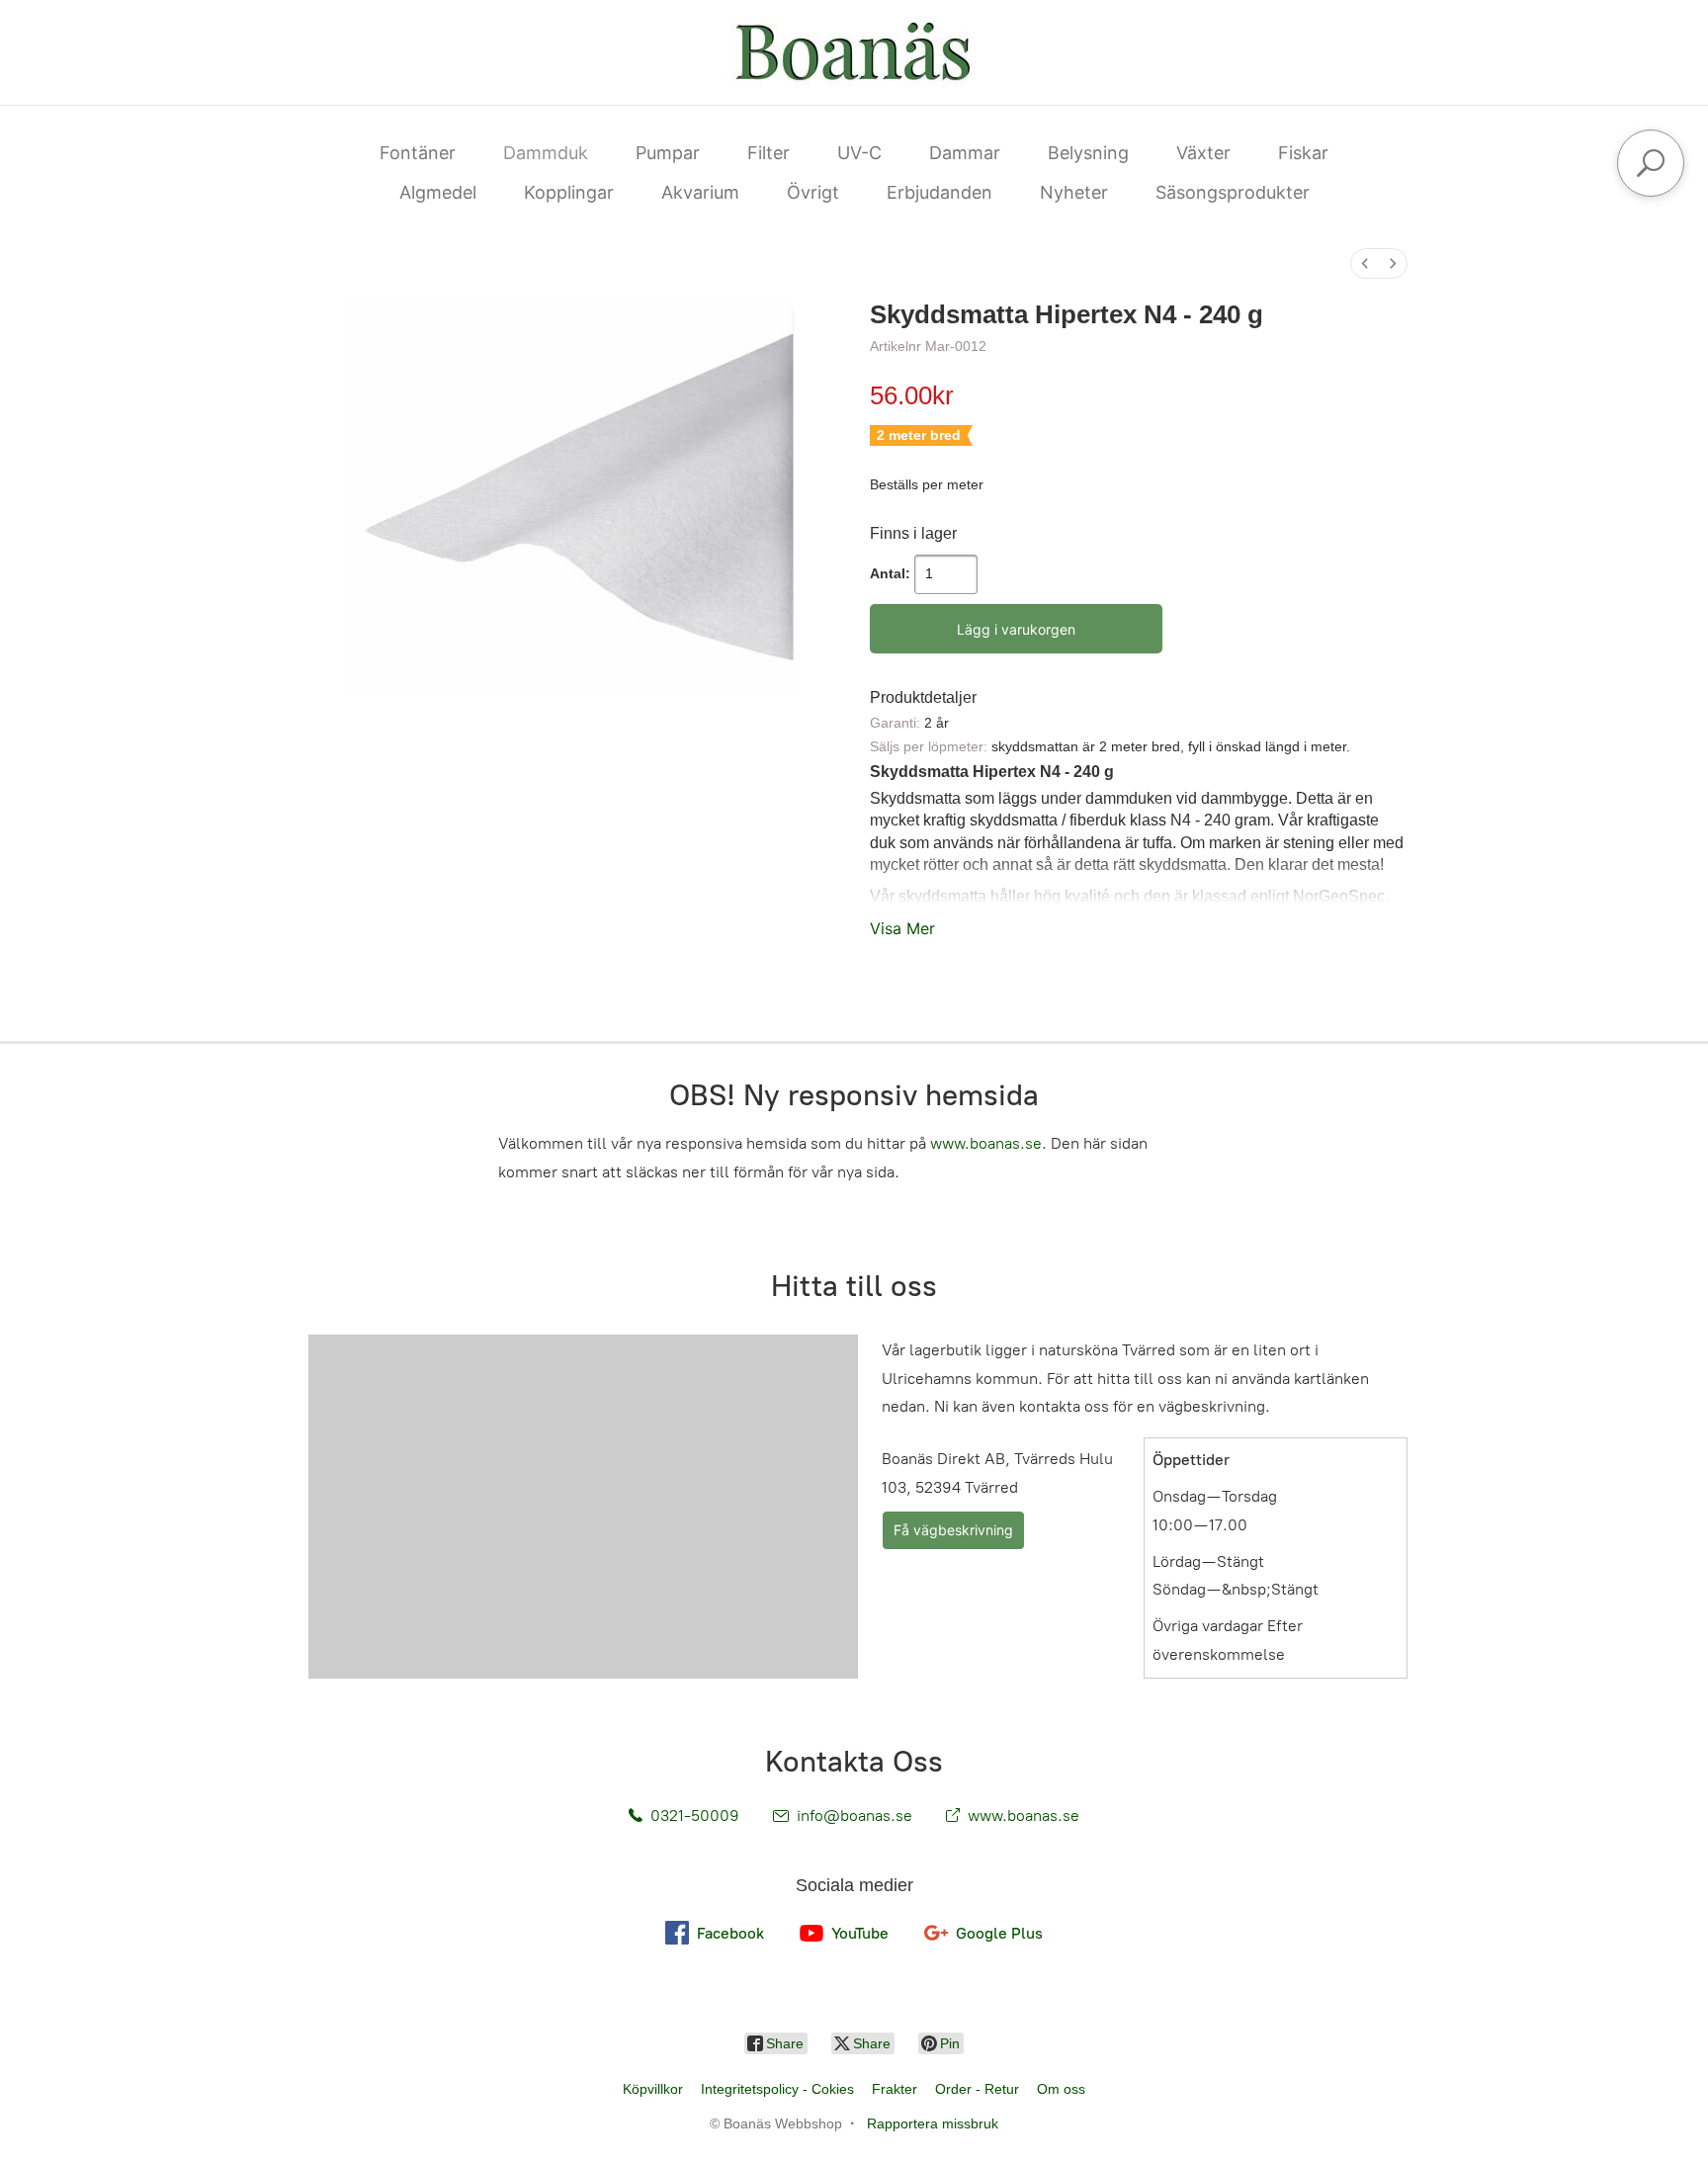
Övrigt (813, 192)
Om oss (1061, 2089)
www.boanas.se (986, 1143)
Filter (769, 153)
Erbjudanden (939, 192)
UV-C (859, 153)
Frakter (895, 2089)
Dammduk (546, 153)
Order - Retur (977, 2089)
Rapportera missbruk (933, 2123)
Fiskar (1303, 153)
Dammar (965, 153)
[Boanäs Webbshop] (854, 52)
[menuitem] (1365, 263)
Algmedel (438, 192)
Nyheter (1074, 192)
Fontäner (418, 153)
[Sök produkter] (1651, 163)
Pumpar (668, 153)
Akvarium (700, 192)
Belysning (1088, 153)
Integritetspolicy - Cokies (777, 2089)
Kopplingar (569, 192)
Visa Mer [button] (902, 928)
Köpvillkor (653, 2089)
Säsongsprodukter (1233, 192)
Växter (1203, 153)
